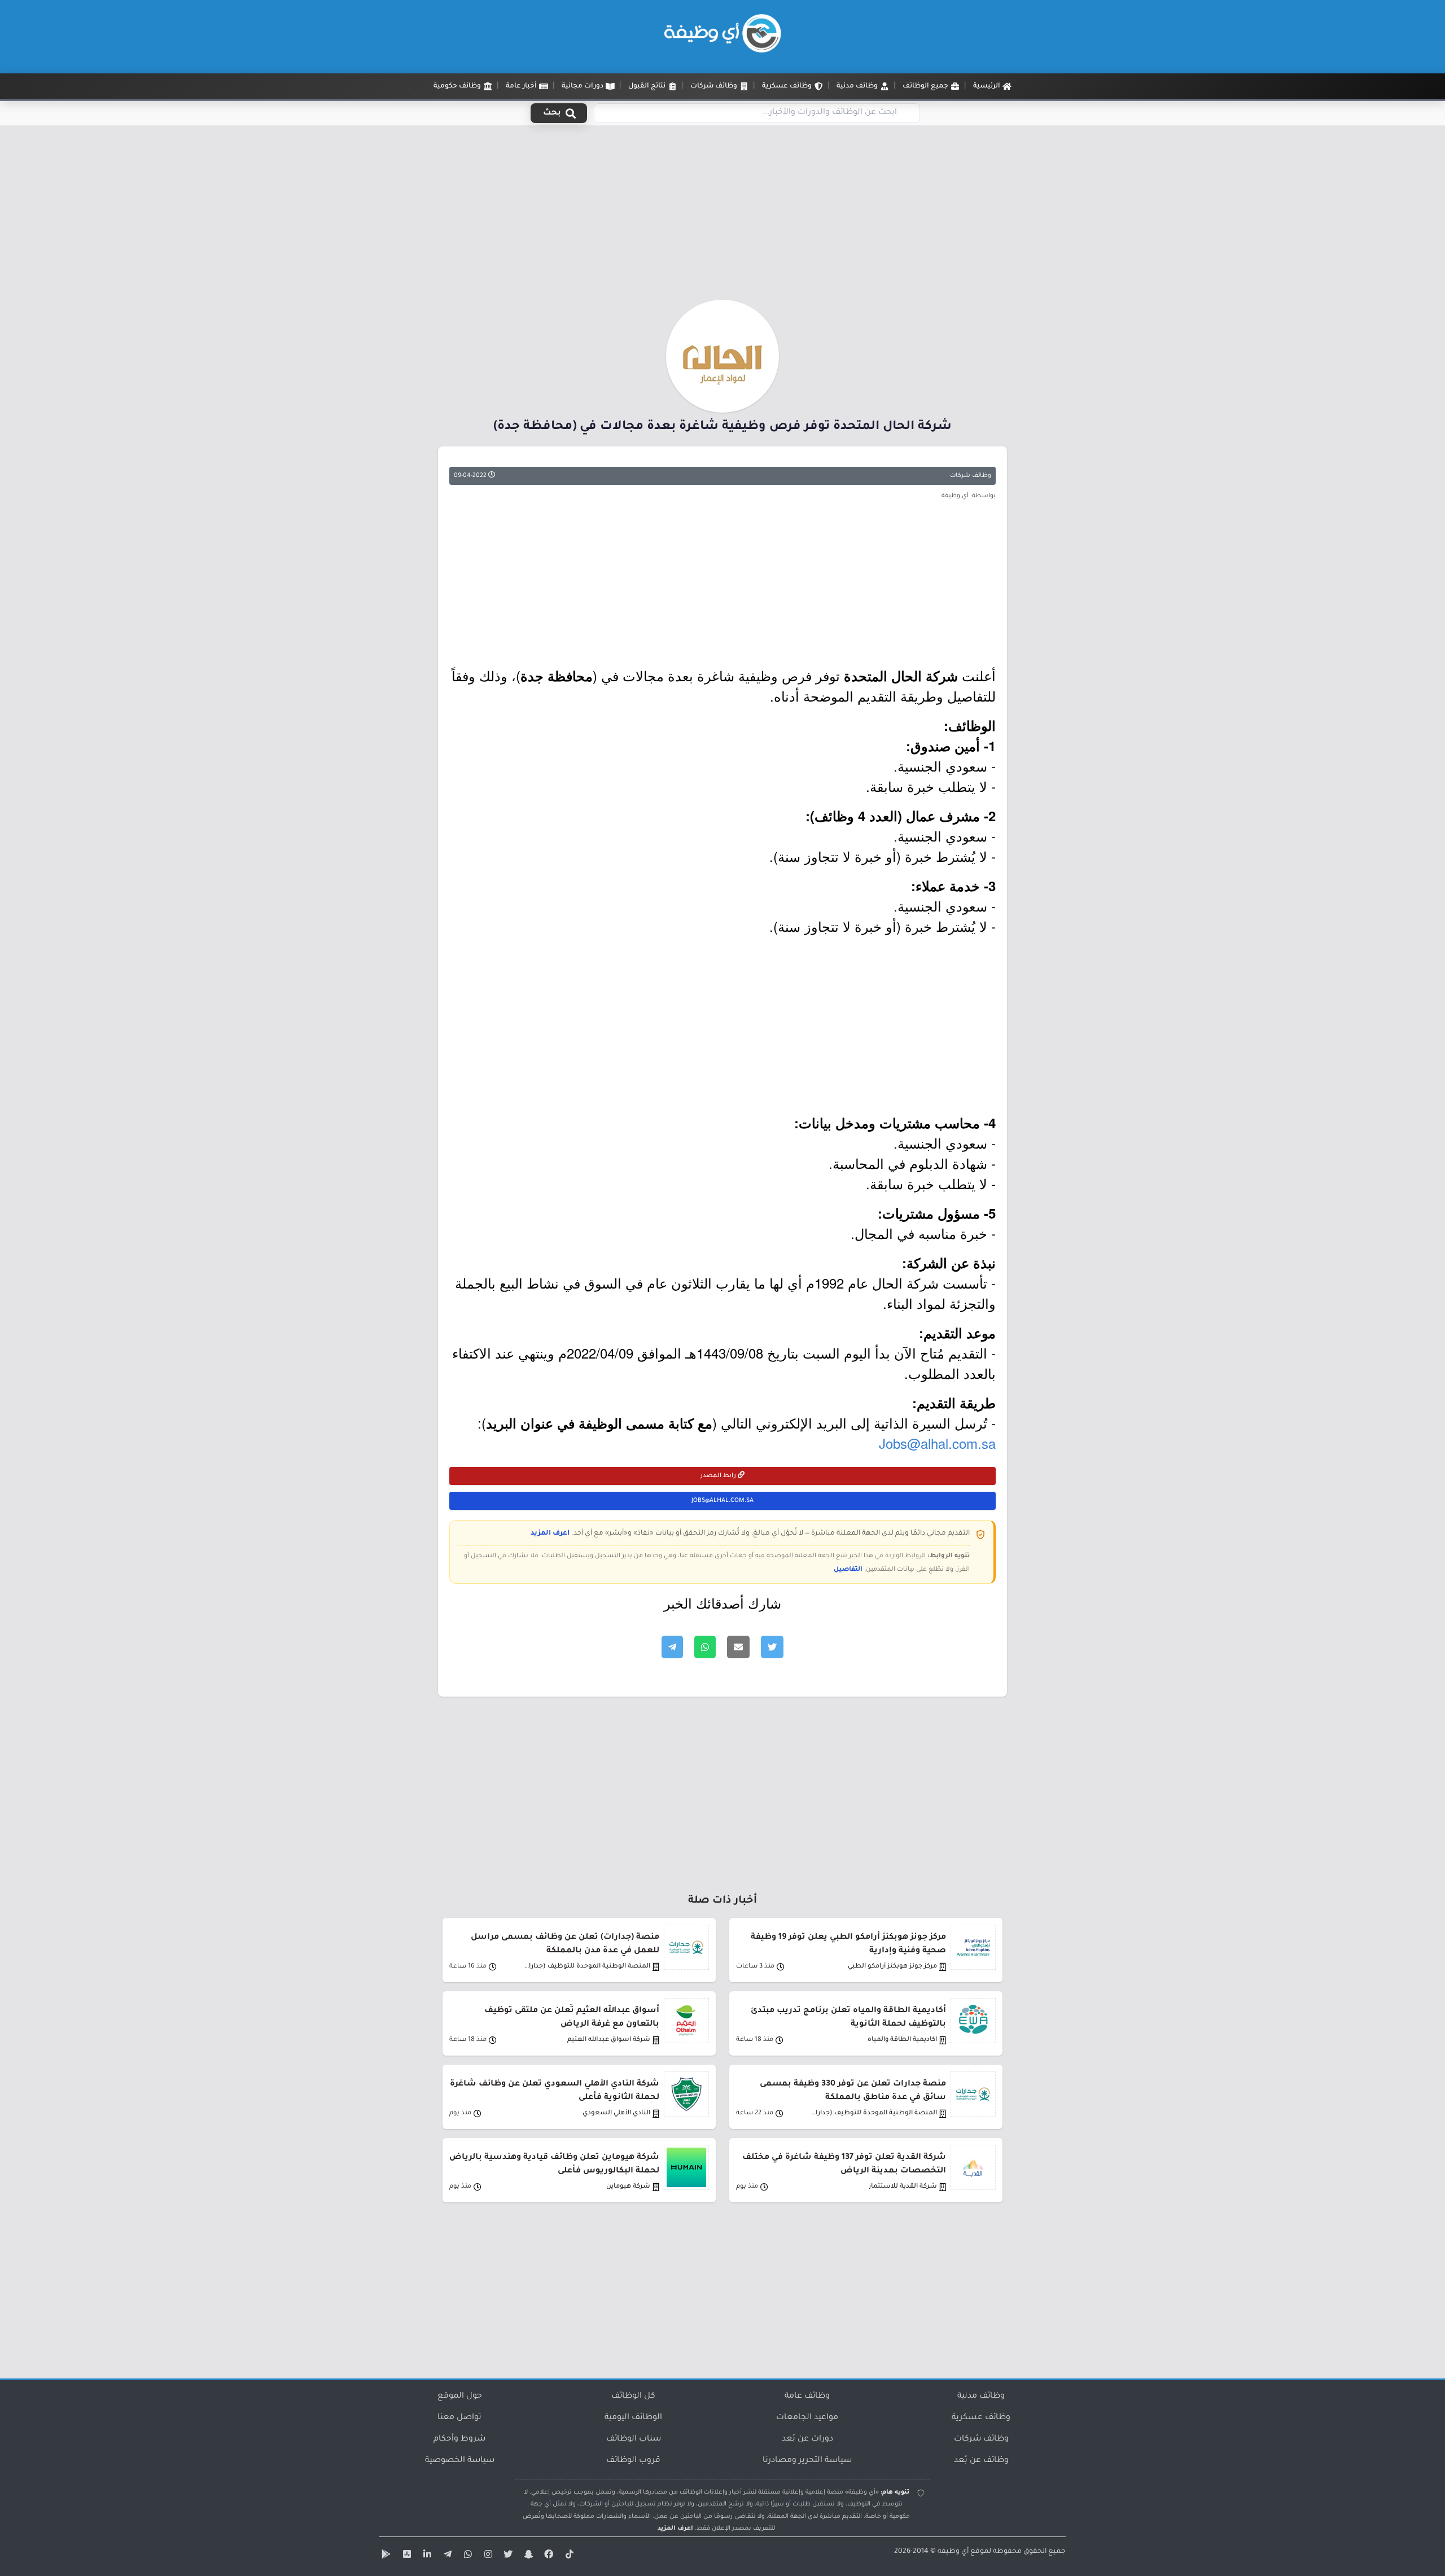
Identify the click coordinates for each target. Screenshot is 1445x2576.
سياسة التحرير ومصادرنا (807, 2461)
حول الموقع (460, 2397)
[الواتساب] (466, 2556)
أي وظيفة (953, 2552)
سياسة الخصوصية (460, 2461)
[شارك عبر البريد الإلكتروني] (738, 1647)
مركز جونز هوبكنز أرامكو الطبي (892, 1967)
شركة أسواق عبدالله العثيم (609, 2040)
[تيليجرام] (446, 2556)
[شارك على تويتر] (772, 1647)
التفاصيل (848, 1570)
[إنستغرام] (487, 2556)
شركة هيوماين (628, 2187)
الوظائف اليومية (633, 2418)
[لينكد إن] (426, 2556)
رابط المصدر (719, 1476)
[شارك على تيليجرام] (672, 1647)
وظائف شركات (971, 476)
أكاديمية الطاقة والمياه (902, 2040)
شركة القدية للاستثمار (903, 2187)
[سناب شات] (527, 2556)
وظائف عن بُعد (981, 2461)
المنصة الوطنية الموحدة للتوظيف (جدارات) (586, 1967)
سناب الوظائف (634, 2439)
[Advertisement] (722, 216)
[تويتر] (507, 2556)
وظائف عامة (807, 2397)
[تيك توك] (568, 2556)
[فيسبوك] (548, 2556)
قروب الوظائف (633, 2461)
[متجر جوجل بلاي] (385, 2556)
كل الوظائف (633, 2397)
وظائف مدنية (981, 2397)
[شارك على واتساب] (705, 1647)
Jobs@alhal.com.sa (937, 1443)
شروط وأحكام (459, 2439)
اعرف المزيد (550, 1534)
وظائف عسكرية (981, 2418)
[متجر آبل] (405, 2556)
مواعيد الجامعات (807, 2418)
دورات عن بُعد (807, 2439)
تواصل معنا (459, 2418)
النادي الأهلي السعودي (616, 2113)
